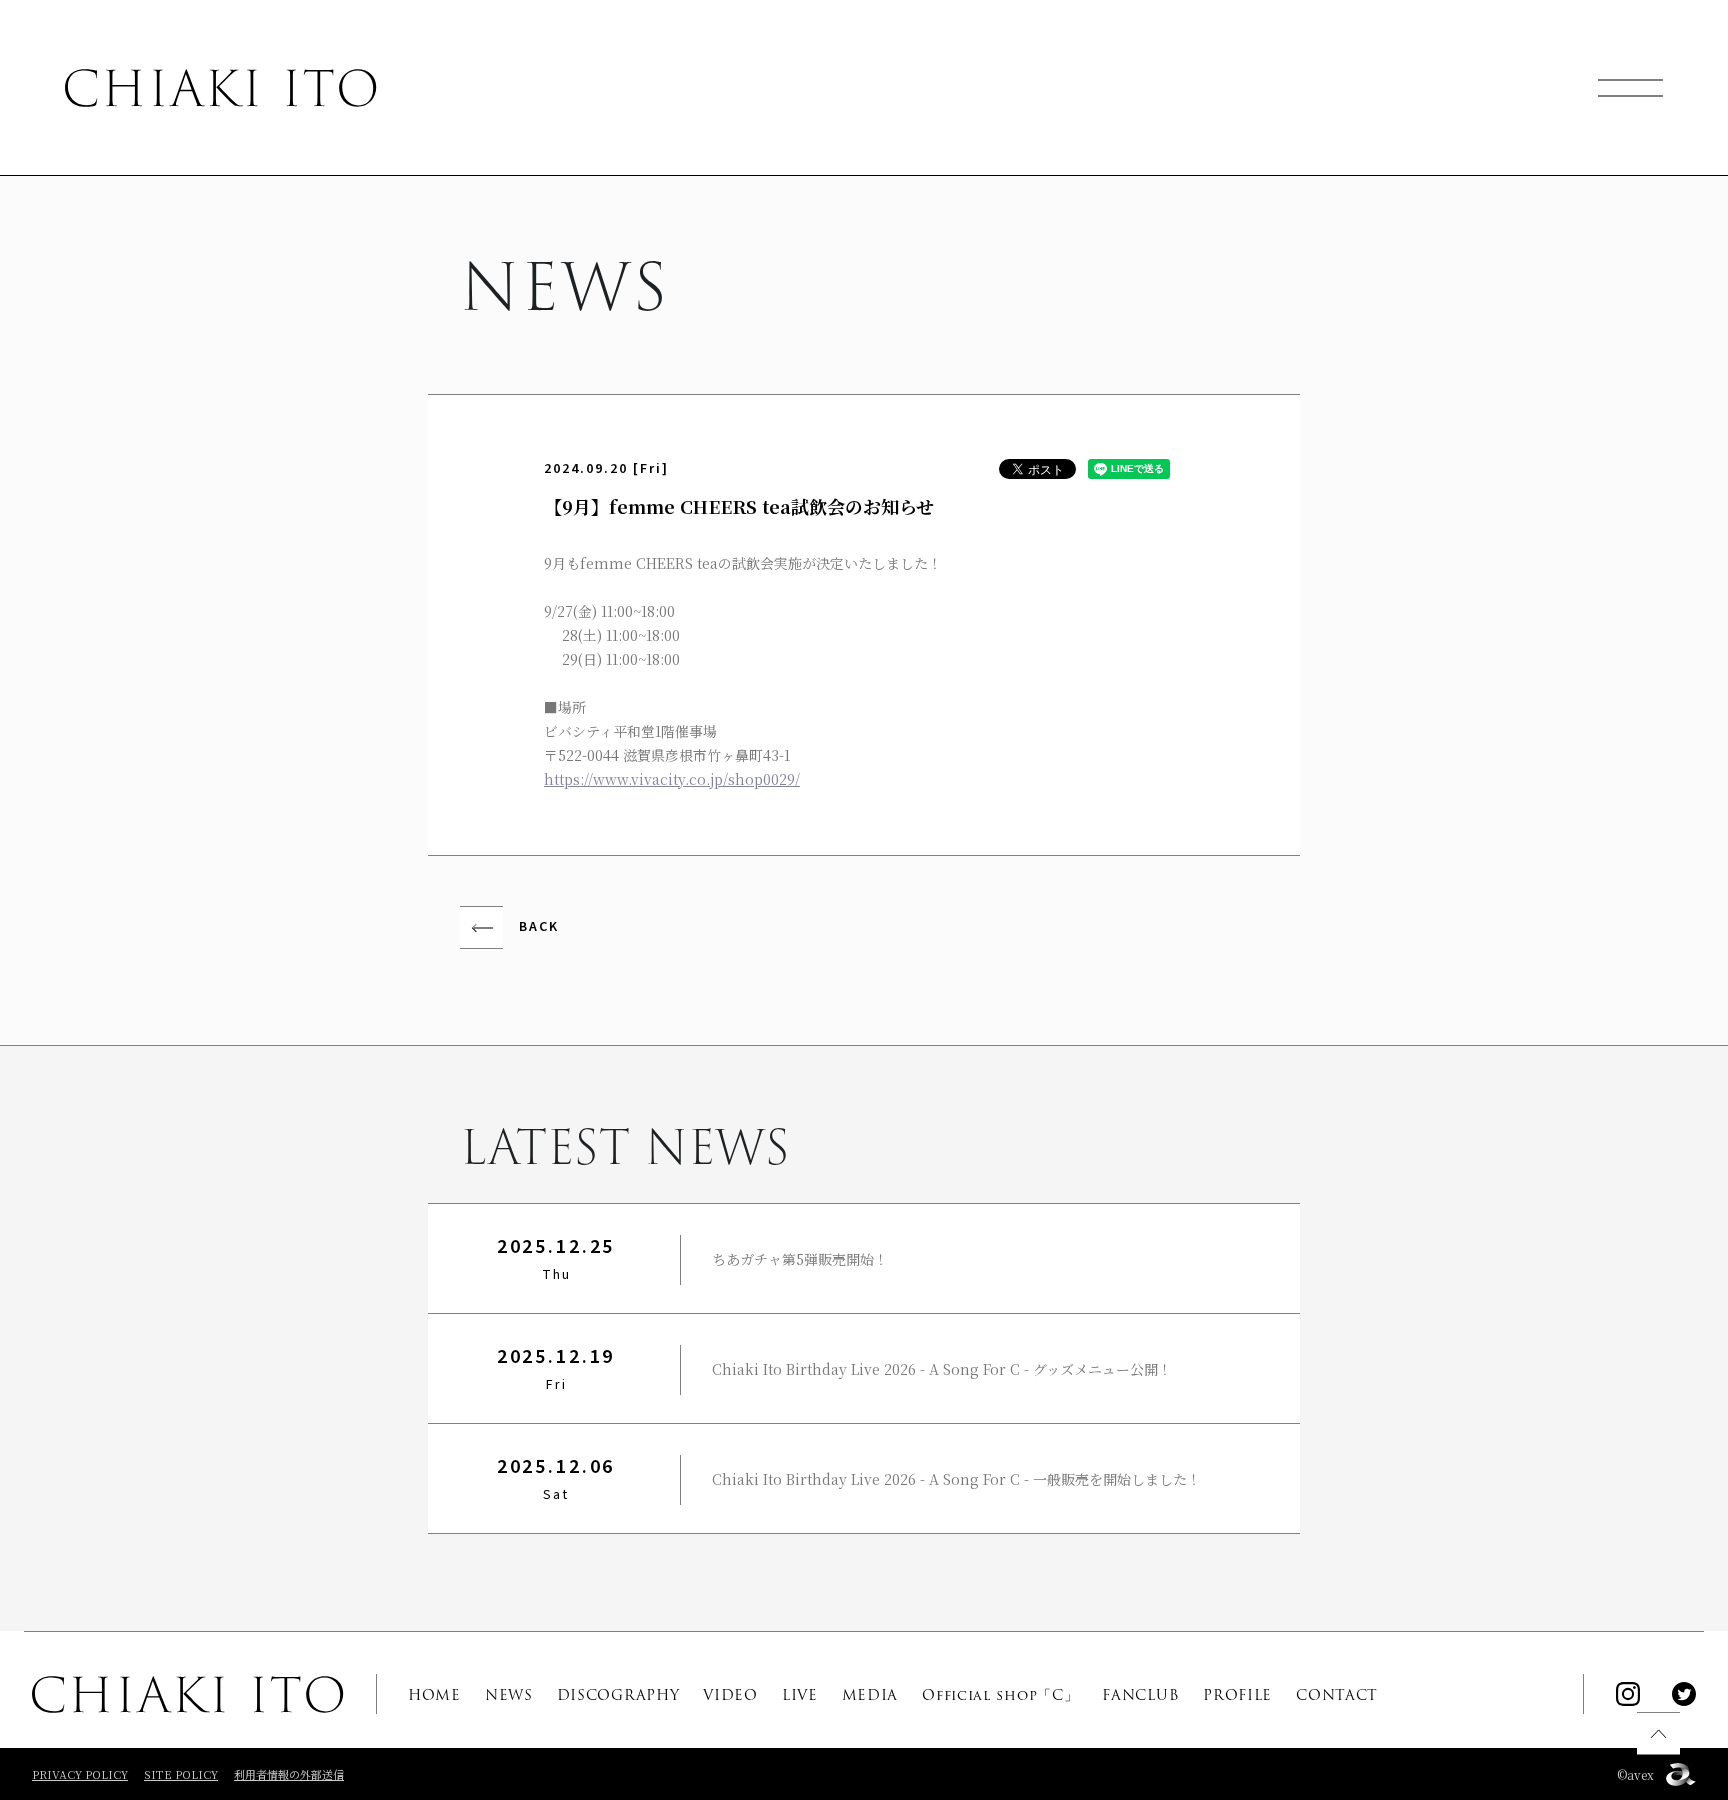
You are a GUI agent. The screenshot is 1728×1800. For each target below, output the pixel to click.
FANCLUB (1140, 1695)
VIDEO (730, 1695)
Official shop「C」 (1000, 1695)
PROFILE (1237, 1695)
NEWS (509, 1695)
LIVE (800, 1695)
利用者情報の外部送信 (289, 1774)
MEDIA (870, 1695)
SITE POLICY (181, 1774)
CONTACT (1337, 1695)
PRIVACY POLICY (80, 1774)
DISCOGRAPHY (618, 1695)
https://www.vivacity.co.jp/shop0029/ (672, 779)
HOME (434, 1695)
